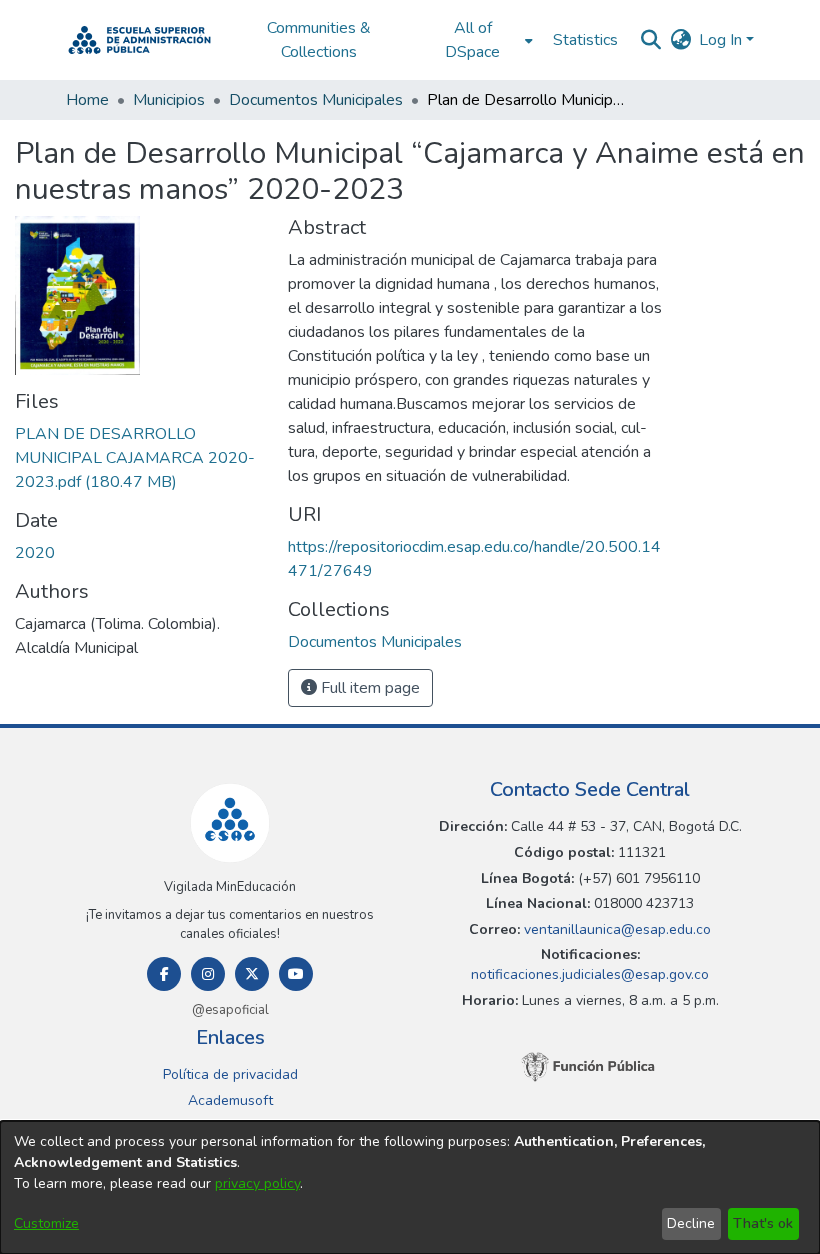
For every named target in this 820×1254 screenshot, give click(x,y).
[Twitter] (252, 974)
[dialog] (410, 1187)
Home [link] (87, 100)
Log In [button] (722, 40)
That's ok (763, 1223)
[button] (139, 40)
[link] (135, 458)
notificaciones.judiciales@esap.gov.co (590, 974)
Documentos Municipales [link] (316, 100)
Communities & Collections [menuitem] (319, 40)
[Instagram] (208, 974)
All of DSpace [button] (472, 40)
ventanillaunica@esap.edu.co (615, 929)
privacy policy (257, 1183)
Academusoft (230, 1100)
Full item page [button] (368, 688)
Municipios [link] (169, 100)
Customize (46, 1223)
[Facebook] (164, 974)
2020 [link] (35, 553)
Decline (691, 1223)
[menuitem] (478, 40)
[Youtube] (296, 974)
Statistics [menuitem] (585, 40)
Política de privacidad (230, 1074)
